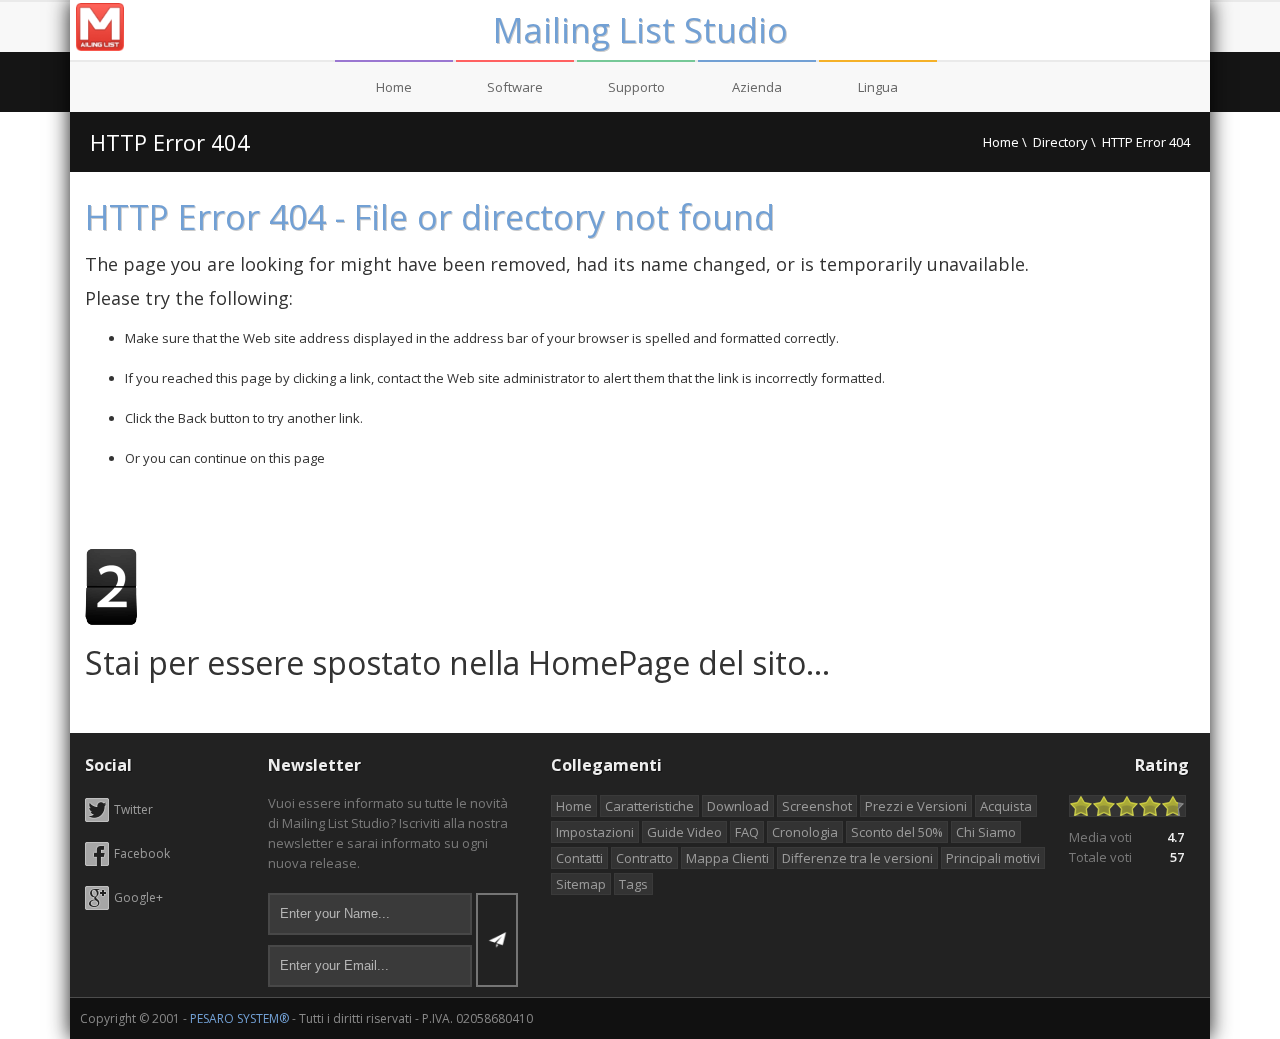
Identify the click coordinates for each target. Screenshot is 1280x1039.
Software (515, 87)
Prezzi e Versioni (916, 806)
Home (394, 87)
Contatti (579, 858)
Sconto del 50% (897, 832)
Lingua (878, 87)
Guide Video (684, 832)
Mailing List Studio (640, 30)
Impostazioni (595, 832)
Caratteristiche (649, 806)
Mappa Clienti (727, 858)
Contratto (644, 858)
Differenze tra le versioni (857, 858)
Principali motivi (993, 858)
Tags (633, 884)
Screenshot (817, 806)
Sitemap (581, 884)
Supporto (636, 87)
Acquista (1006, 806)
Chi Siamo (986, 832)
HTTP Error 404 (170, 142)
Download (738, 806)
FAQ (747, 832)
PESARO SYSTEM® (239, 1018)
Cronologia (805, 832)
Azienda (757, 87)
